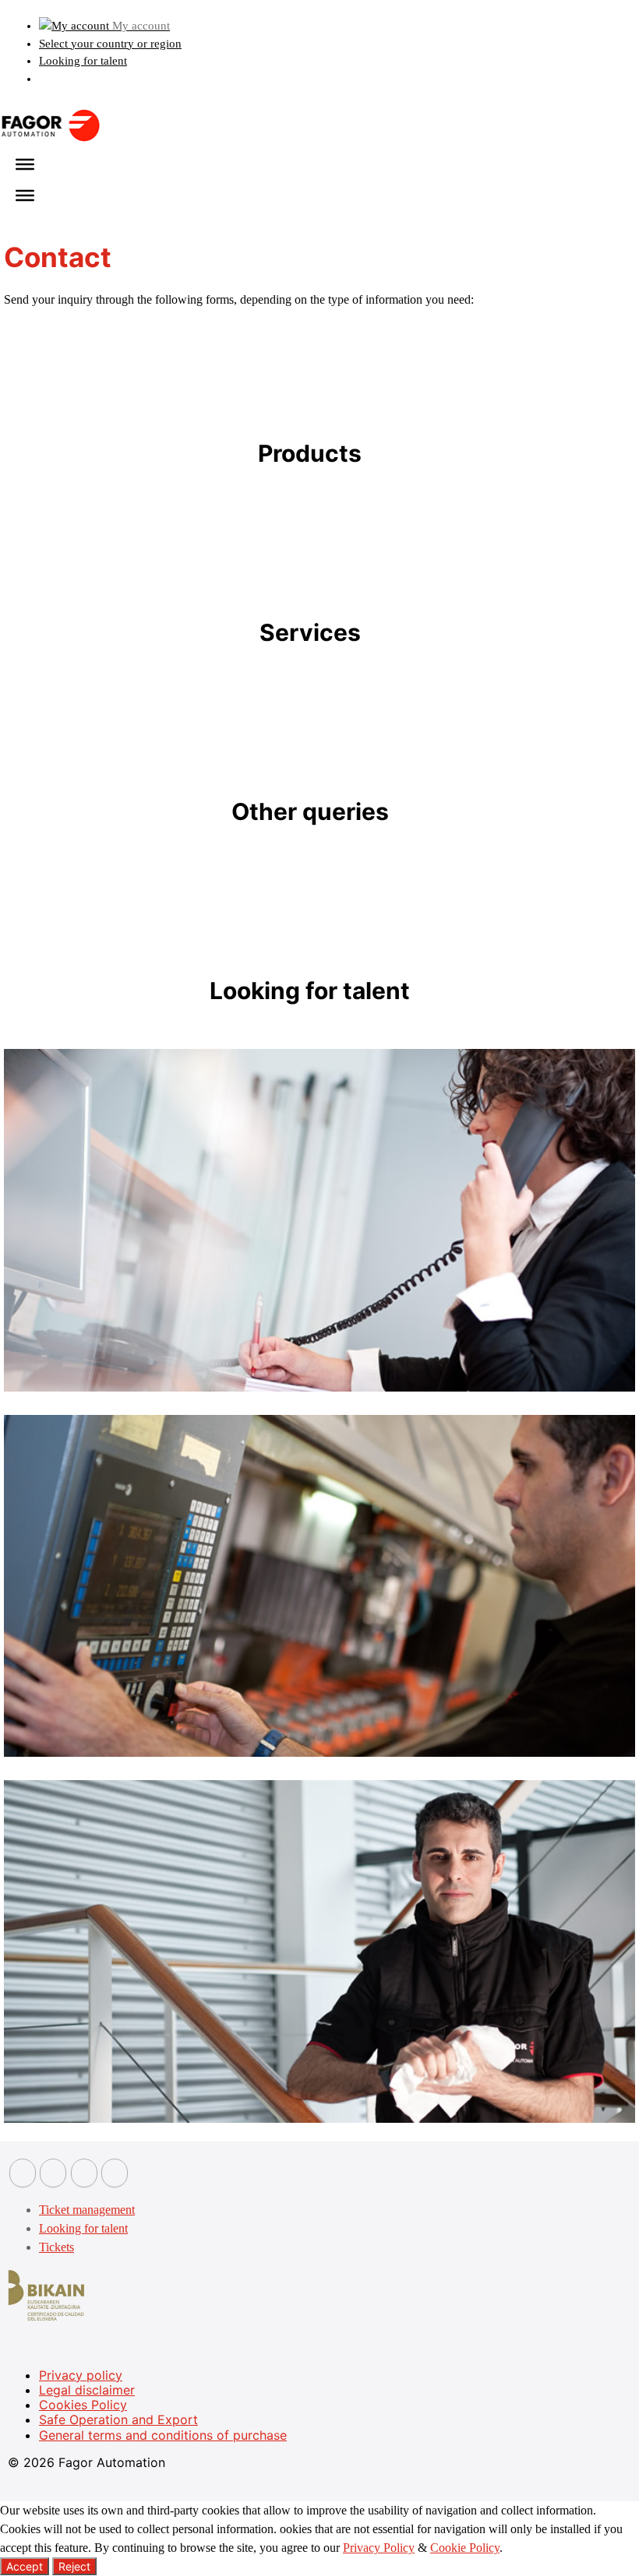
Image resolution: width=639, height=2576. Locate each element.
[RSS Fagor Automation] (115, 2173)
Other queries (310, 811)
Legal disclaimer (87, 2390)
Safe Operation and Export (118, 2419)
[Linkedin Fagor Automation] (53, 2173)
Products (310, 453)
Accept (25, 2566)
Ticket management (87, 2210)
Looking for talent (83, 61)
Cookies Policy (83, 2405)
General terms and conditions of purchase (163, 2435)
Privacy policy (81, 2375)
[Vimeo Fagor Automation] (84, 2173)
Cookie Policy (465, 2548)
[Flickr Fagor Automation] (23, 2173)
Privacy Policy (379, 2548)
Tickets (56, 2247)
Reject (74, 2566)
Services (310, 632)
